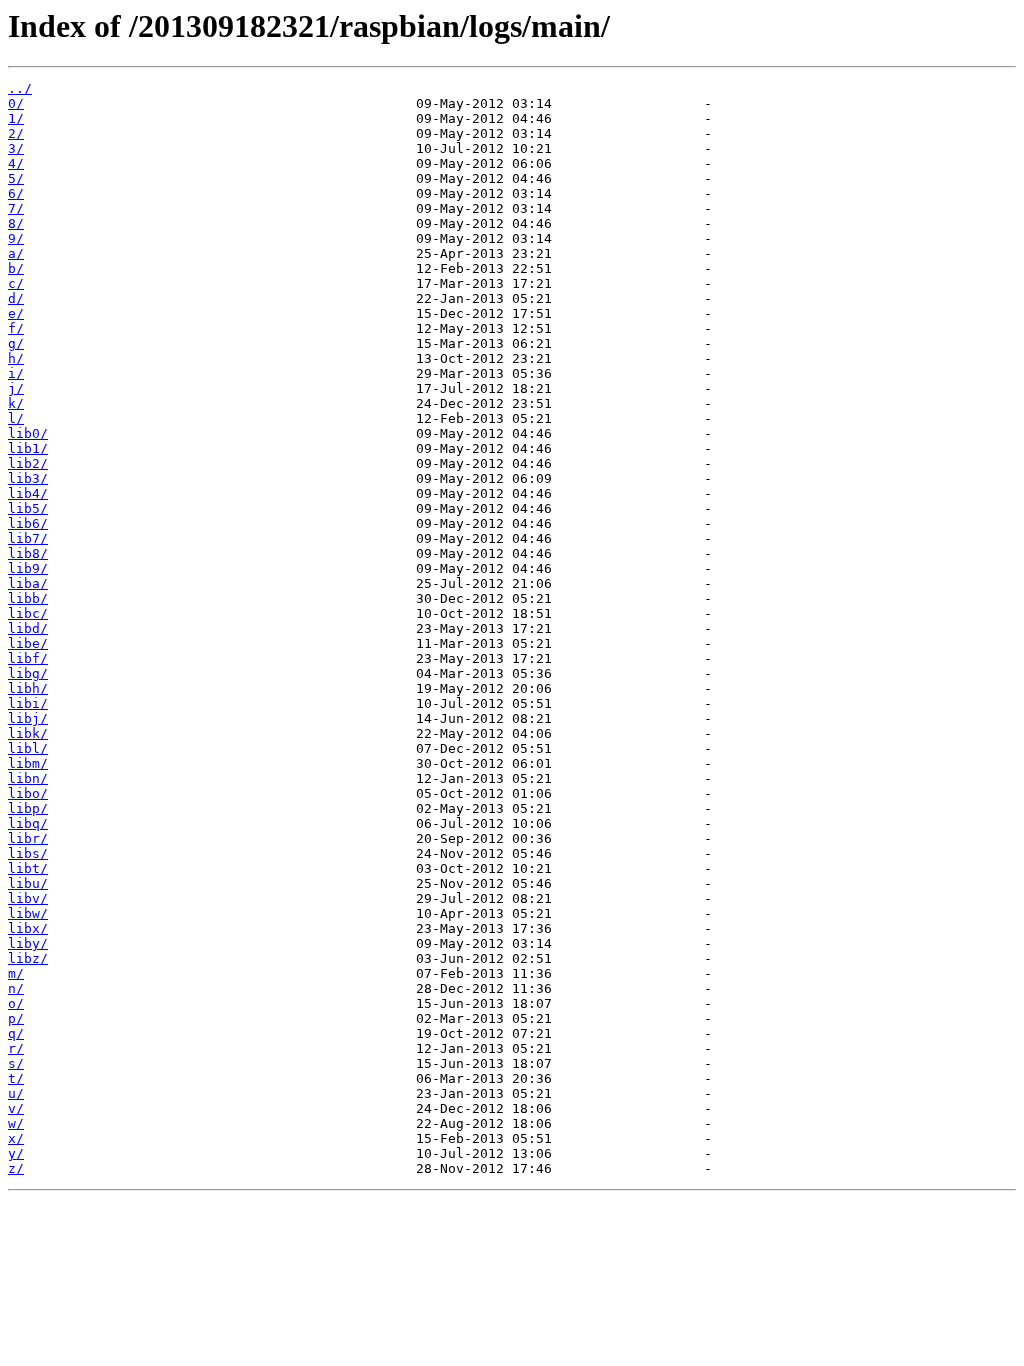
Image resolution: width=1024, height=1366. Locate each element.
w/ (16, 1123)
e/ (16, 313)
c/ (16, 283)
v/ (16, 1108)
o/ (16, 1003)
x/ (16, 1138)
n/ (16, 988)
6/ (16, 193)
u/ (16, 1093)
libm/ (28, 763)
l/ (16, 418)
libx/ (28, 928)
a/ (16, 253)
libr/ (28, 838)
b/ (16, 268)
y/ (16, 1153)
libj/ (28, 718)
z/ (16, 1168)
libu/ (28, 883)
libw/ (28, 913)
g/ (16, 343)
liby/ (28, 943)
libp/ (28, 808)
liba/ (28, 583)
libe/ (28, 643)
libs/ (28, 853)
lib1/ (28, 448)
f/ (16, 328)
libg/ (28, 673)
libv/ (28, 898)
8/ (16, 223)
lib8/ (28, 553)
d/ (16, 298)
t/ (16, 1078)
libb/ (28, 598)
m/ (16, 973)
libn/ (28, 778)
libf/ (28, 658)
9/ (16, 238)
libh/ (28, 688)
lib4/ (28, 493)
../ (20, 88)
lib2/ (28, 463)
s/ (16, 1063)
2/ (16, 133)
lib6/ (28, 523)
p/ (16, 1018)
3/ (16, 148)
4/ (16, 163)
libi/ (28, 703)
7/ (16, 208)
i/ (16, 373)
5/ (16, 178)
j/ (16, 388)
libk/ (28, 733)
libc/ (28, 613)
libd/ (28, 628)
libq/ (28, 823)
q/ (16, 1033)
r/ (16, 1048)
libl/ (28, 748)
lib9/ (28, 568)
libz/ (28, 958)
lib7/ (28, 538)
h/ (16, 358)
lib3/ (28, 478)
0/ (16, 103)
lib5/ (28, 508)
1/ (16, 118)
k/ (16, 403)
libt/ (28, 868)
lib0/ (28, 433)
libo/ (28, 793)
